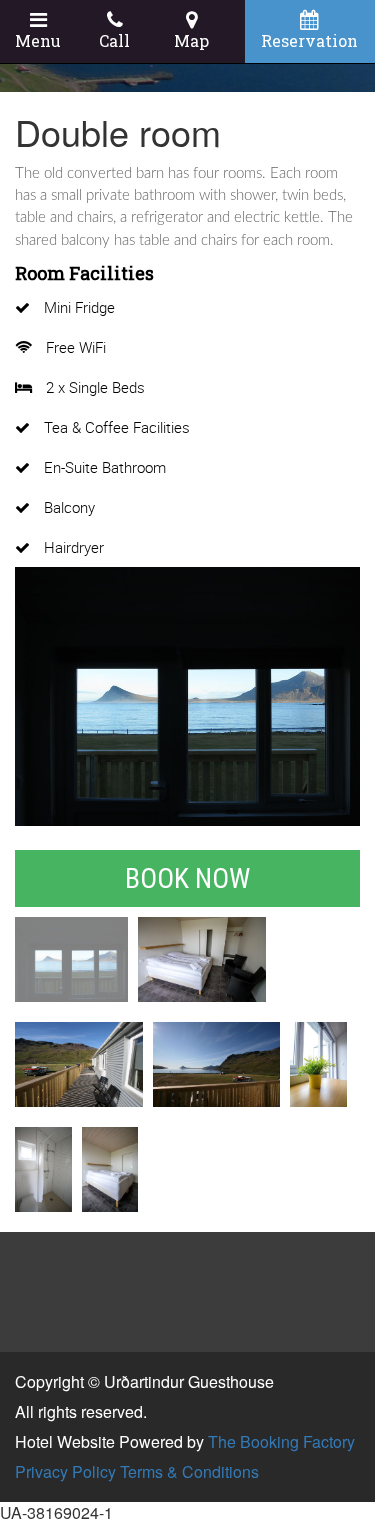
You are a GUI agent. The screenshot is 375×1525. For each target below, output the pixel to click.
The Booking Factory (281, 1441)
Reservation (309, 40)
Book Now (187, 878)
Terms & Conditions (189, 1471)
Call (114, 40)
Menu (38, 40)
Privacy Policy (65, 1471)
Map (191, 40)
